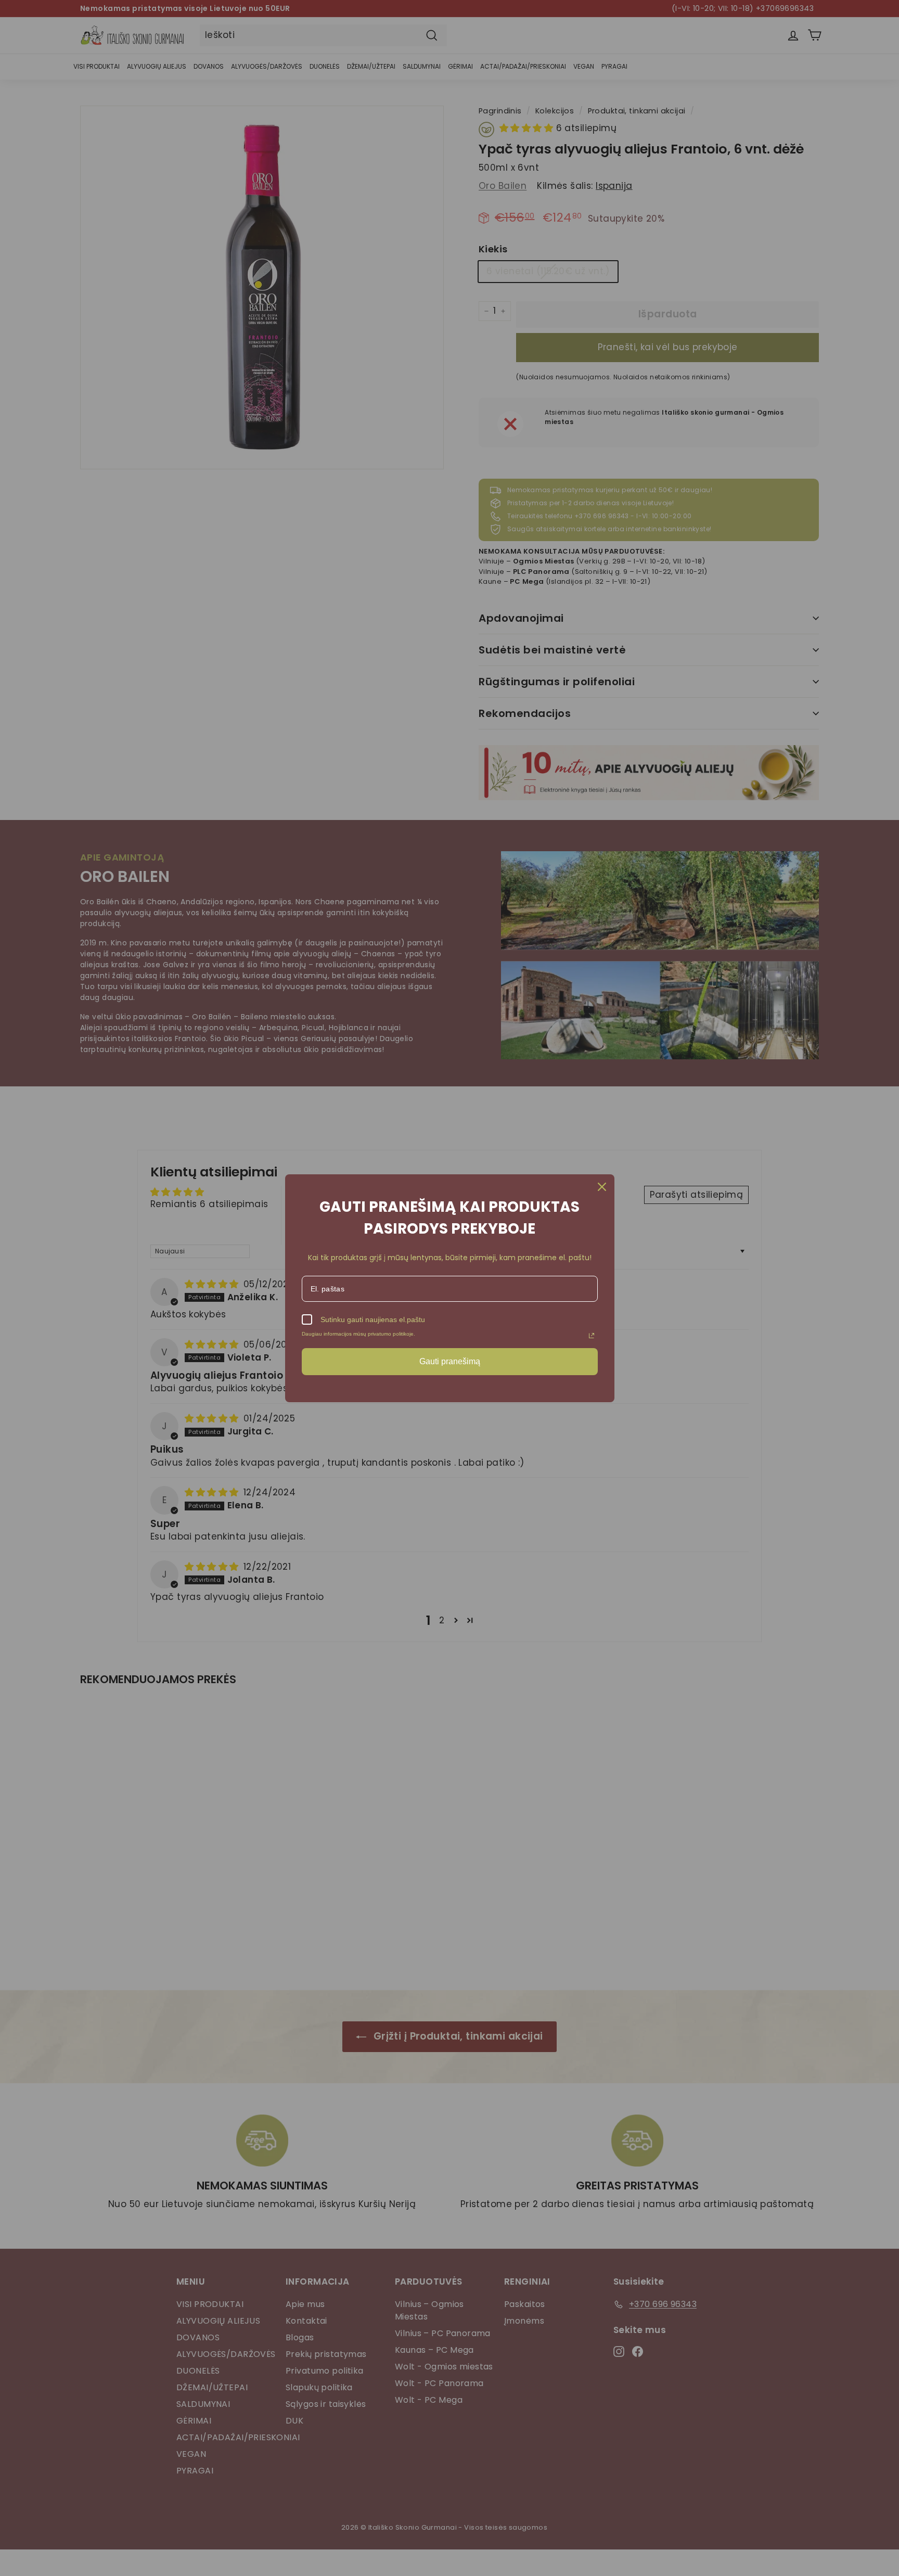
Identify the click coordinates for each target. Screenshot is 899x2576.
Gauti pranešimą (450, 1361)
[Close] (602, 1187)
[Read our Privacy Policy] (592, 1336)
